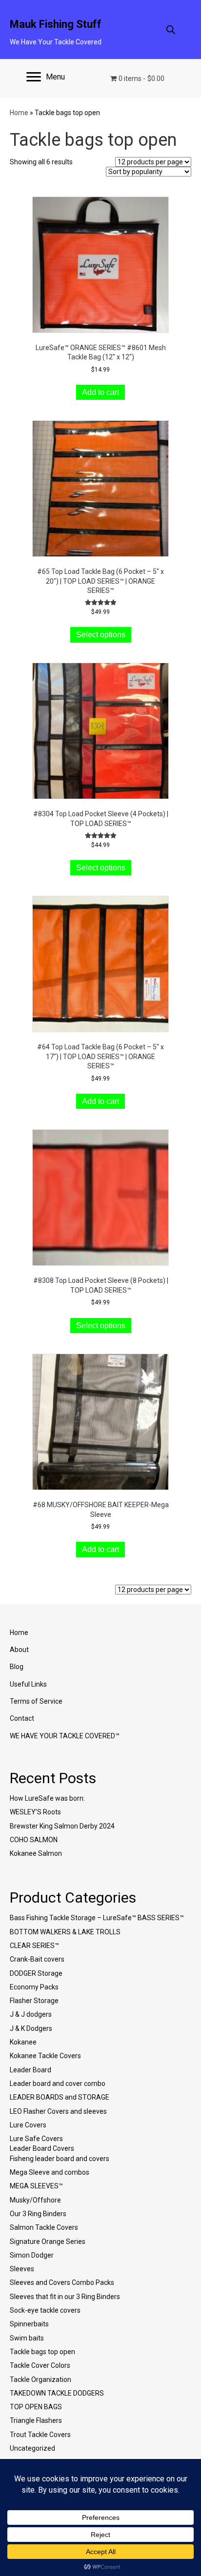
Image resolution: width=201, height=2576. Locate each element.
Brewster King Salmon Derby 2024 (62, 1826)
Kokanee (23, 2042)
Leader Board (30, 2070)
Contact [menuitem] (22, 1718)
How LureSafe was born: (47, 1798)
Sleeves (22, 2269)
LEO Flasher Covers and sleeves (58, 2111)
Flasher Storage (34, 2001)
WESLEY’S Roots (35, 1812)
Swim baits (27, 2338)
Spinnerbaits (29, 2324)
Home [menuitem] (19, 1632)
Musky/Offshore (35, 2200)
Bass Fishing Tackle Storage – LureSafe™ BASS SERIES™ (97, 1918)
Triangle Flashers (36, 2420)
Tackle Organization (40, 2379)
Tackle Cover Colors (40, 2365)
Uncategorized (32, 2448)
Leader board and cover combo (58, 2084)
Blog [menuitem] (17, 1667)
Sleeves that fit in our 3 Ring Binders (65, 2297)
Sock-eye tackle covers (45, 2310)
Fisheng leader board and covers (60, 2159)
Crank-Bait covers (37, 1959)
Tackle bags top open (42, 2352)
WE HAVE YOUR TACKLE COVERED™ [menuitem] (65, 1736)
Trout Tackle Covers (40, 2435)
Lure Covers (28, 2125)
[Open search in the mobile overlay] (171, 29)
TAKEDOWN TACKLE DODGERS (57, 2393)
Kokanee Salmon (36, 1853)
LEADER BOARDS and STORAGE (60, 2097)
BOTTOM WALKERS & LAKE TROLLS (65, 1932)
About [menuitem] (19, 1650)
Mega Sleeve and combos (50, 2172)
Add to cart (100, 392)
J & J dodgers (31, 2014)
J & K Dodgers (31, 2028)
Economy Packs (34, 1987)
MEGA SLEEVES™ (36, 2186)
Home (19, 113)
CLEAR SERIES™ (34, 1946)
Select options (101, 635)
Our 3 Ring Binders (38, 2214)
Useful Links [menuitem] (28, 1684)
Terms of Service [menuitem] (36, 1701)
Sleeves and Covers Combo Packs (62, 2282)
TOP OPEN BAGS (36, 2407)
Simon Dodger (32, 2255)
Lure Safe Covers (36, 2139)
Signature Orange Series (48, 2242)
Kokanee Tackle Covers (45, 2056)
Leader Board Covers (42, 2148)
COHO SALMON (34, 1840)
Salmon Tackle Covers (44, 2227)
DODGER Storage (36, 1973)
